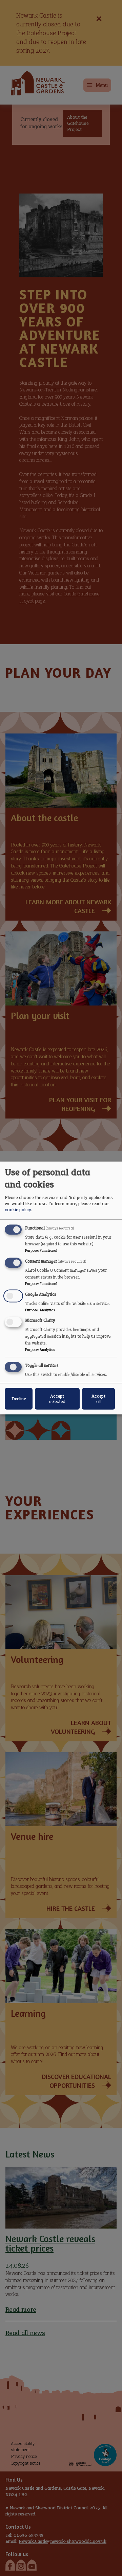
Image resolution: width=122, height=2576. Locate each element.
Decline (19, 1399)
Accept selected (57, 1399)
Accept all (98, 1399)
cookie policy (18, 1210)
